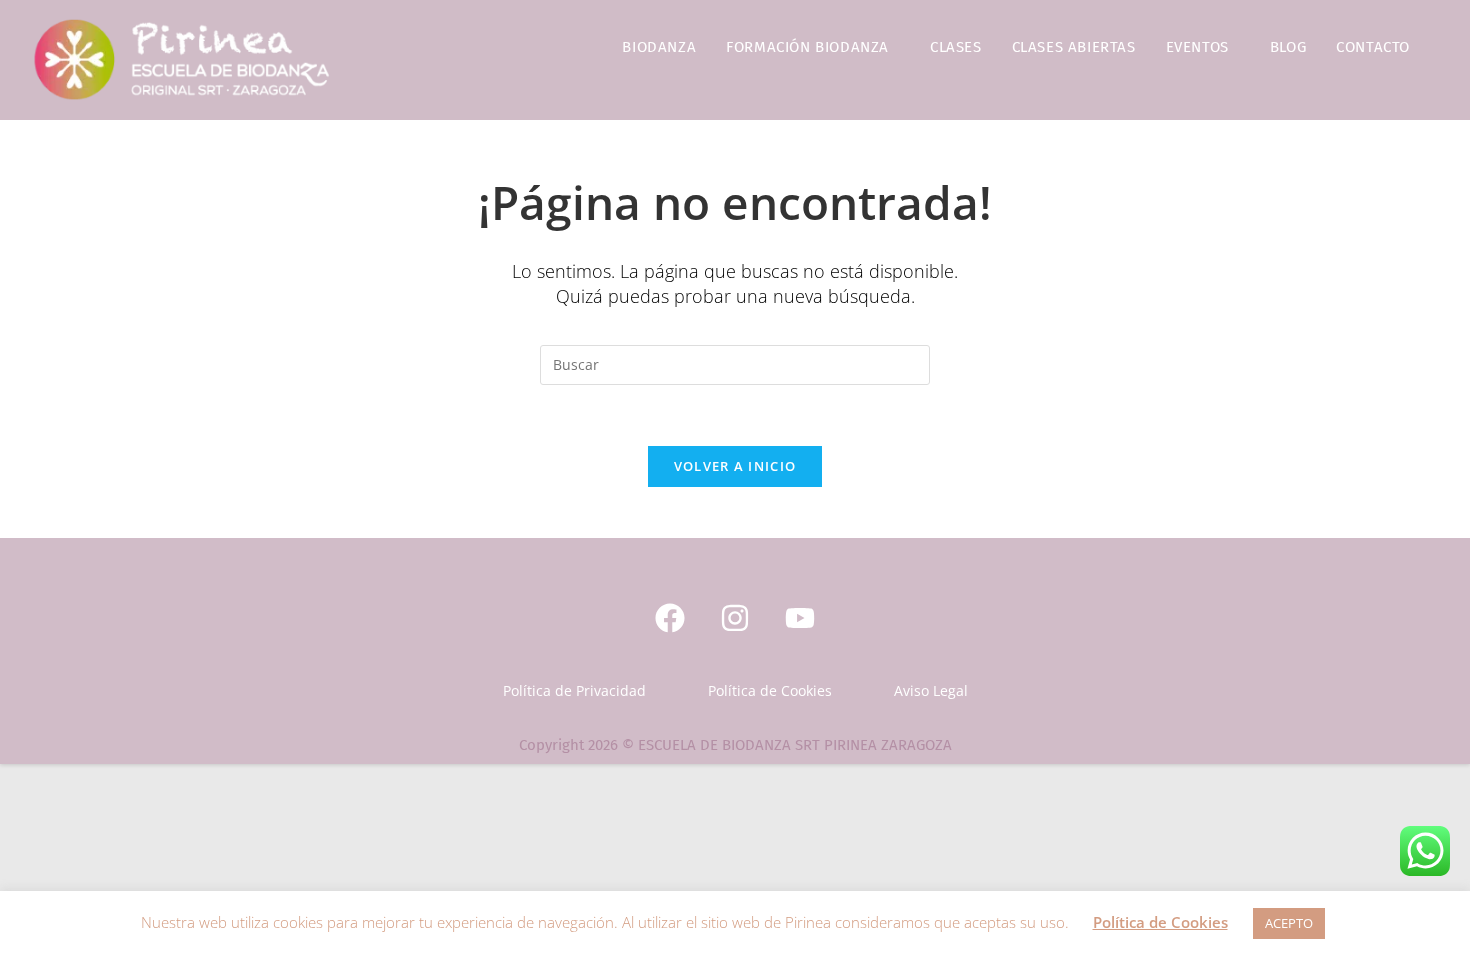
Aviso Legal (931, 690)
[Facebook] (670, 618)
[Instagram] (735, 618)
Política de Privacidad (574, 690)
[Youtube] (800, 618)
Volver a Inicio (735, 466)
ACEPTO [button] (1289, 923)
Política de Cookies (770, 690)
